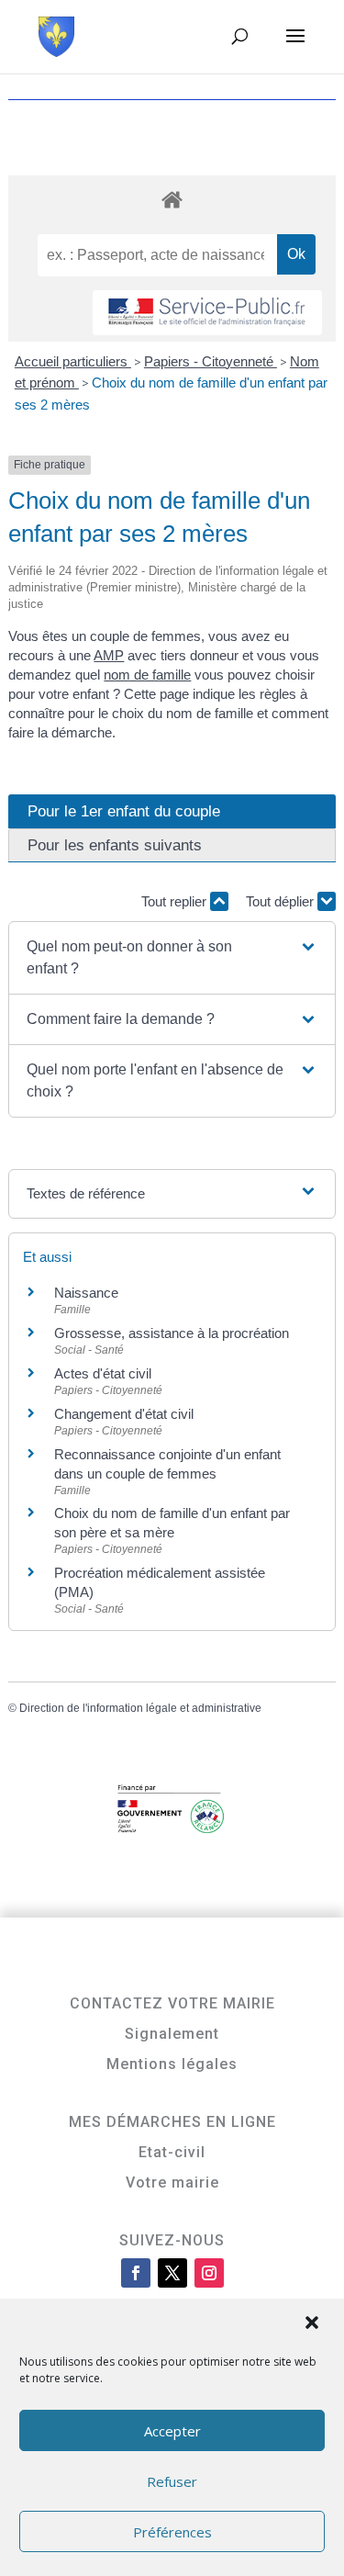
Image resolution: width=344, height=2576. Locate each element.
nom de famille (147, 675)
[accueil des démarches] (172, 199)
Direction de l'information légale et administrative (140, 1708)
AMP (109, 655)
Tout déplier (282, 901)
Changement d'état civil (124, 1414)
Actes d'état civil (103, 1373)
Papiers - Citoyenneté (211, 361)
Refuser (172, 2481)
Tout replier (176, 901)
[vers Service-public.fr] (207, 313)
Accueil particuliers (73, 361)
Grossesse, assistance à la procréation (172, 1333)
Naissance (86, 1293)
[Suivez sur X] (172, 2273)
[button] (314, 2324)
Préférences (172, 2532)
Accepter (172, 2431)
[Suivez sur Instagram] (209, 2273)
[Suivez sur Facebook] (136, 2273)
